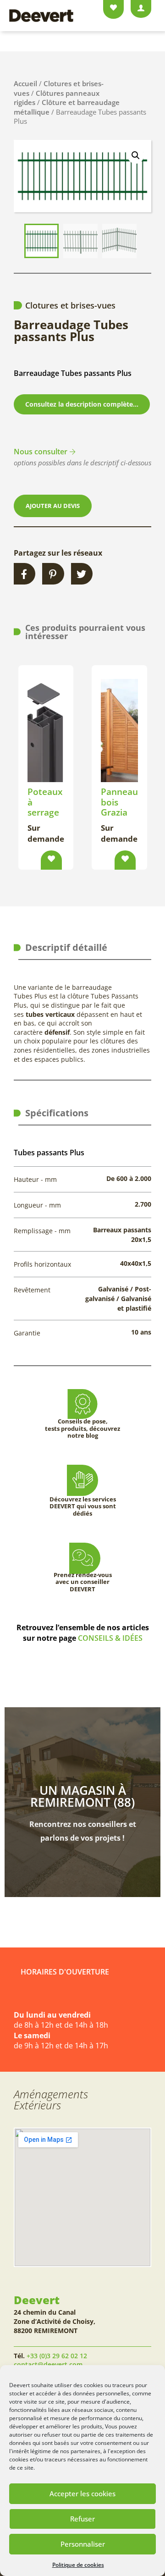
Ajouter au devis (53, 506)
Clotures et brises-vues (70, 305)
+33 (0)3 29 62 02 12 (57, 2356)
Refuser (82, 2519)
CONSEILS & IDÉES (110, 1638)
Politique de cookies (78, 2565)
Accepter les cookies (82, 2493)
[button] (136, 155)
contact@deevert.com (48, 2364)
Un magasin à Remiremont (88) (82, 1796)
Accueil (25, 83)
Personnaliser (83, 2544)
